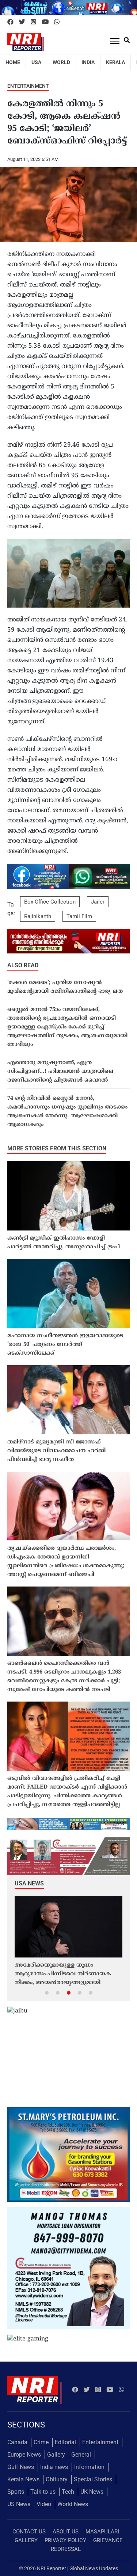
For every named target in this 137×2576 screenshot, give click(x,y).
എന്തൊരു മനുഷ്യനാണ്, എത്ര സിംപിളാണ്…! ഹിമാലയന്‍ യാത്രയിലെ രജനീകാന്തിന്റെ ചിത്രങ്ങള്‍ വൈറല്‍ (60, 1072)
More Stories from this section (57, 1148)
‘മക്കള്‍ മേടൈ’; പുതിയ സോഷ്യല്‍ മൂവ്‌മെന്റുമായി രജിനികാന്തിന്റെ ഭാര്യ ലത (65, 987)
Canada (17, 2442)
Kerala (115, 62)
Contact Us (29, 2532)
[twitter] (22, 22)
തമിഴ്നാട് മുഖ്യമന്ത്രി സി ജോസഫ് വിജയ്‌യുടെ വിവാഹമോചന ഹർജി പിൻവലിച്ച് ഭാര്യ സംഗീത (56, 1451)
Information (89, 2467)
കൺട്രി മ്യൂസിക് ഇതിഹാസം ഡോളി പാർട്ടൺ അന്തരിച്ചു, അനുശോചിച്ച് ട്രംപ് (64, 1243)
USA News (29, 1883)
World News (73, 2504)
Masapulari (102, 2532)
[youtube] (45, 22)
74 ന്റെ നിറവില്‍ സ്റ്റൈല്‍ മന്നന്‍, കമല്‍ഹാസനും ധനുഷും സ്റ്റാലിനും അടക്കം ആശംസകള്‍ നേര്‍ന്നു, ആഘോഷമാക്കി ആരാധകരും (67, 1112)
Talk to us (43, 2492)
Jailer (98, 902)
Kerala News (23, 2479)
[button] (47, 1992)
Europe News (24, 2455)
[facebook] (10, 22)
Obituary (57, 2479)
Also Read (23, 965)
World (61, 62)
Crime (41, 2442)
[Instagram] (33, 22)
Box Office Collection (50, 902)
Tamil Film (79, 916)
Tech (68, 2492)
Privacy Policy (65, 2540)
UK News (92, 2492)
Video (44, 2504)
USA (36, 62)
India (88, 62)
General (81, 2455)
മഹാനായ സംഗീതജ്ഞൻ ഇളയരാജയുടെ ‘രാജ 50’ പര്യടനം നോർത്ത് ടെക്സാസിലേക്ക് (65, 1345)
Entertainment (28, 86)
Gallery (56, 2455)
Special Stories (93, 2479)
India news (54, 2467)
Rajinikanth (38, 916)
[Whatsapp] (57, 22)
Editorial (65, 2442)
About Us (66, 2532)
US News (19, 2504)
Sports (16, 2492)
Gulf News (21, 2467)
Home (13, 62)
